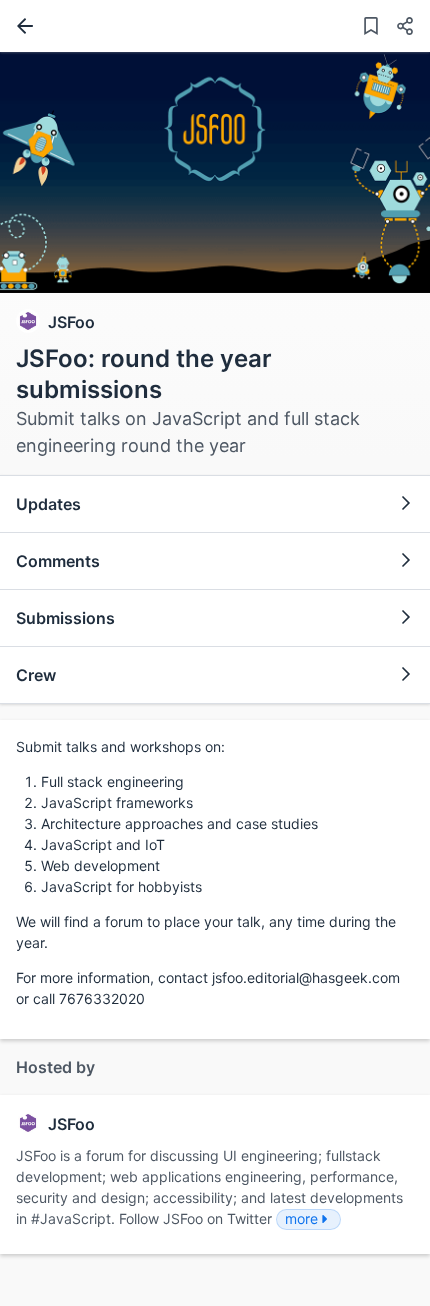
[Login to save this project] (371, 28)
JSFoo (71, 322)
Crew (36, 675)
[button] (397, 28)
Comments (58, 561)
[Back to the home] (21, 26)
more (301, 1218)
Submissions (65, 618)
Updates (48, 504)
